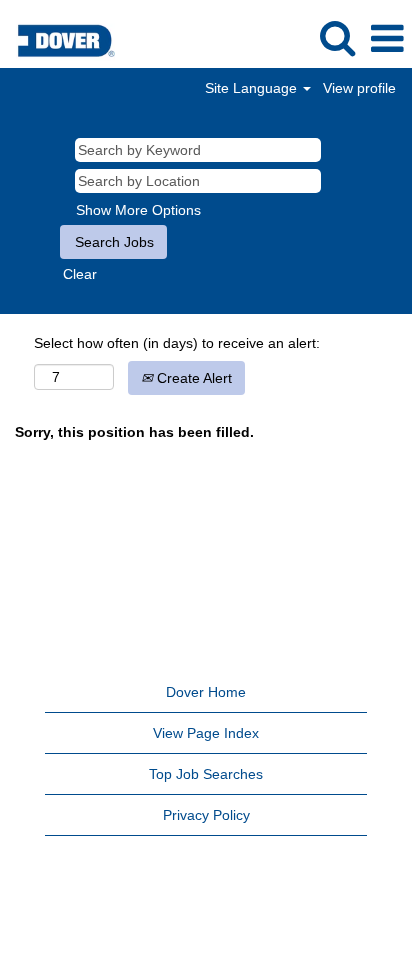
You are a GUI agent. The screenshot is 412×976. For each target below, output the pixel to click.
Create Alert (192, 378)
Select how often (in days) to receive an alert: (177, 343)
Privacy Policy (206, 815)
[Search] (337, 37)
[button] (387, 38)
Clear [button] (80, 274)
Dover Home (206, 692)
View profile (359, 88)
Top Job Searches (206, 774)
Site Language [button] (253, 88)
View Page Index (206, 733)
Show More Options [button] (138, 210)
